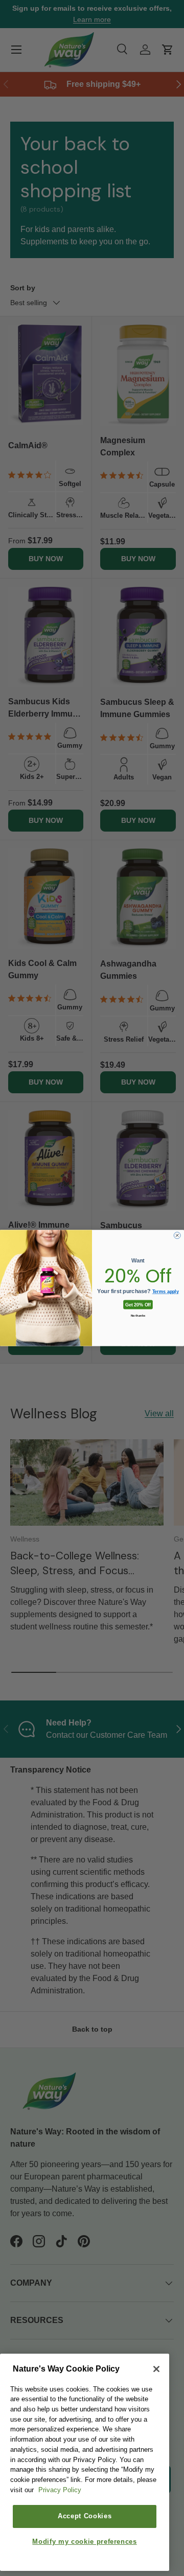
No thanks (138, 1316)
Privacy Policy (60, 2490)
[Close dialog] (177, 1236)
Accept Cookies (85, 2516)
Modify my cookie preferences (84, 2541)
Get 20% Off (138, 1304)
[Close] (156, 2369)
